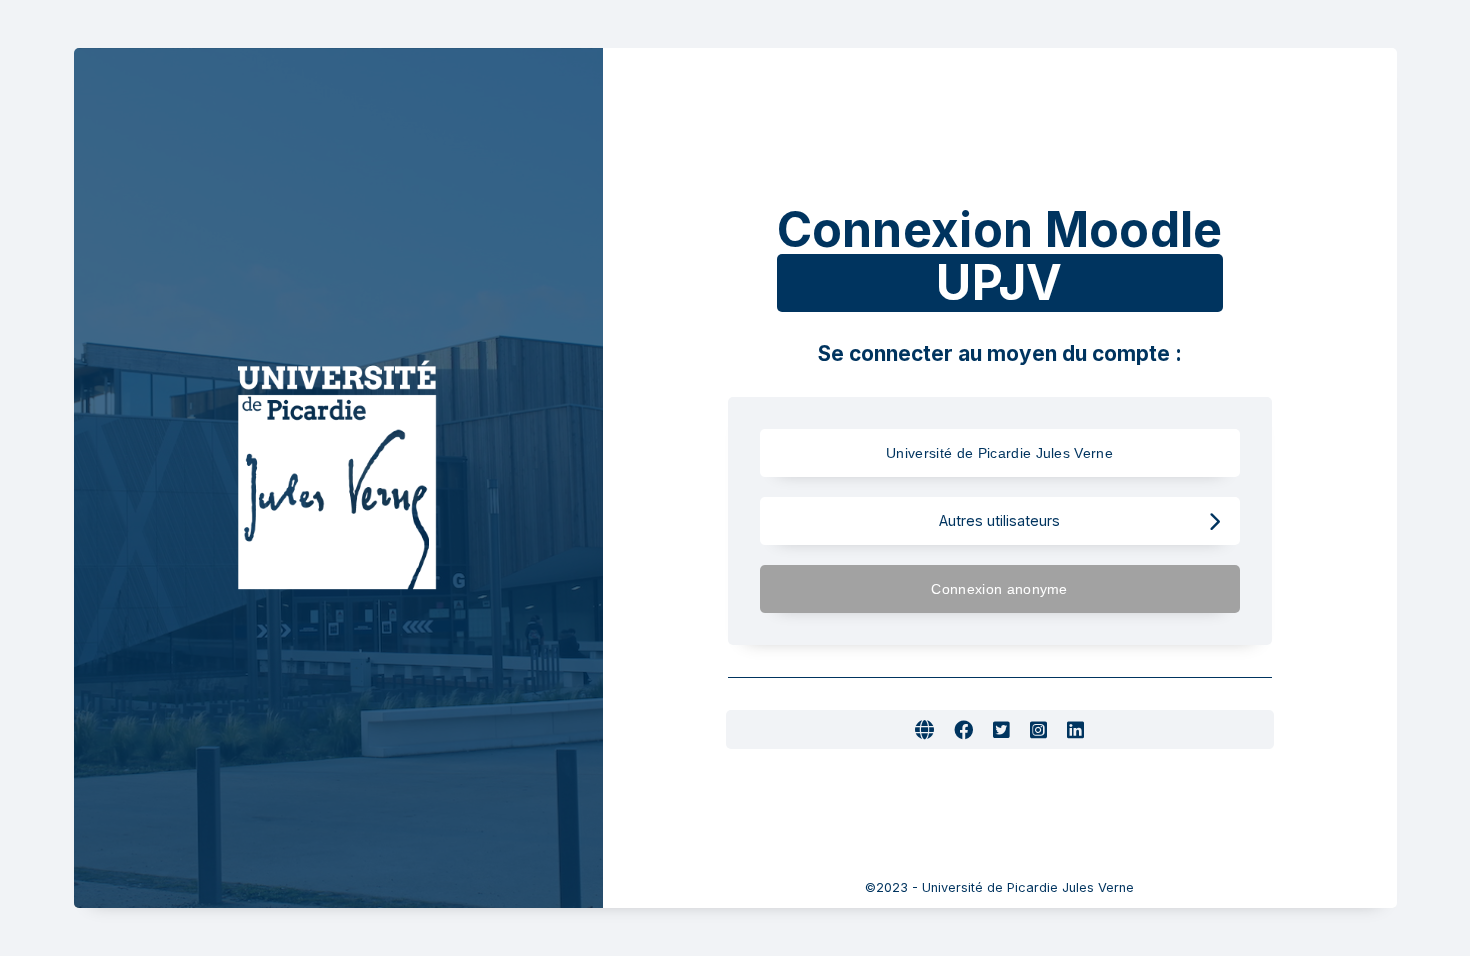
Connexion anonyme (999, 589)
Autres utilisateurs (999, 520)
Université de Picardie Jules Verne (999, 453)
